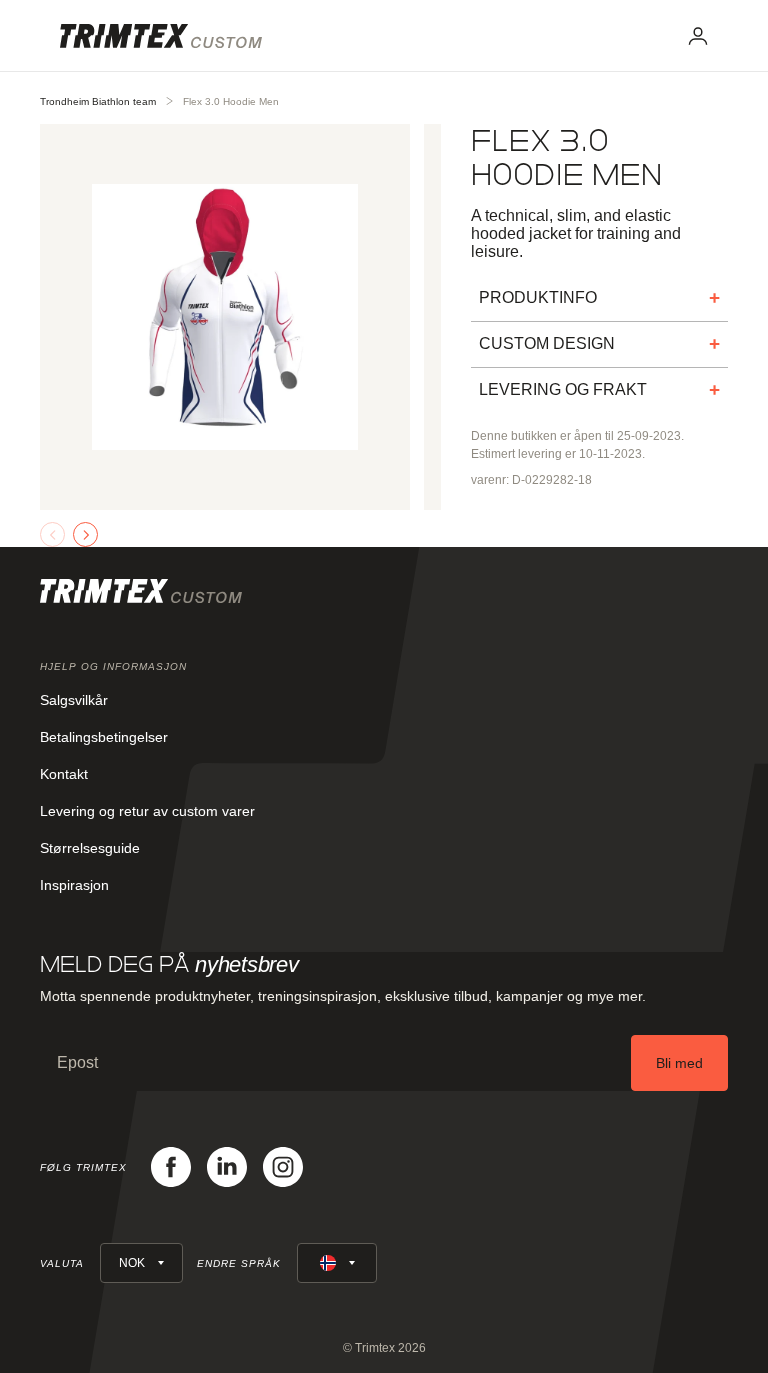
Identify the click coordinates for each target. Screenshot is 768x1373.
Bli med (679, 1063)
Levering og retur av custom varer (147, 811)
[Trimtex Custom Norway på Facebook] (171, 1167)
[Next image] (85, 534)
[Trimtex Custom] (161, 36)
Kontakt (64, 774)
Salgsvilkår (74, 700)
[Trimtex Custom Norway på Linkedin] (227, 1167)
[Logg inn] (698, 36)
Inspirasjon (74, 885)
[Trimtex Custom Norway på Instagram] (283, 1167)
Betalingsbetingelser (104, 737)
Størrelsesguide (90, 848)
